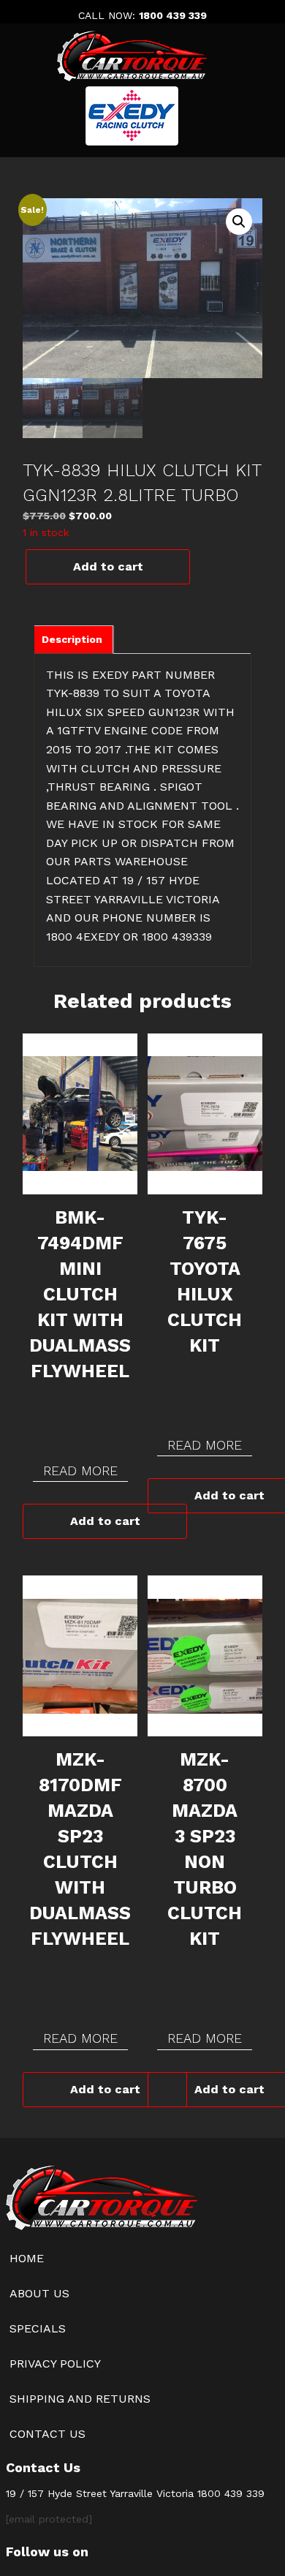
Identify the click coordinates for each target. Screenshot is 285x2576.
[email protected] (49, 2519)
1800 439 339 (173, 15)
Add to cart (108, 566)
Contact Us (47, 2434)
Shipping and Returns (80, 2399)
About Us (39, 2293)
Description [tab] (72, 639)
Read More (80, 1470)
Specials (38, 2328)
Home (27, 2258)
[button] (239, 222)
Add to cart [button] (105, 1521)
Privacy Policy (55, 2364)
